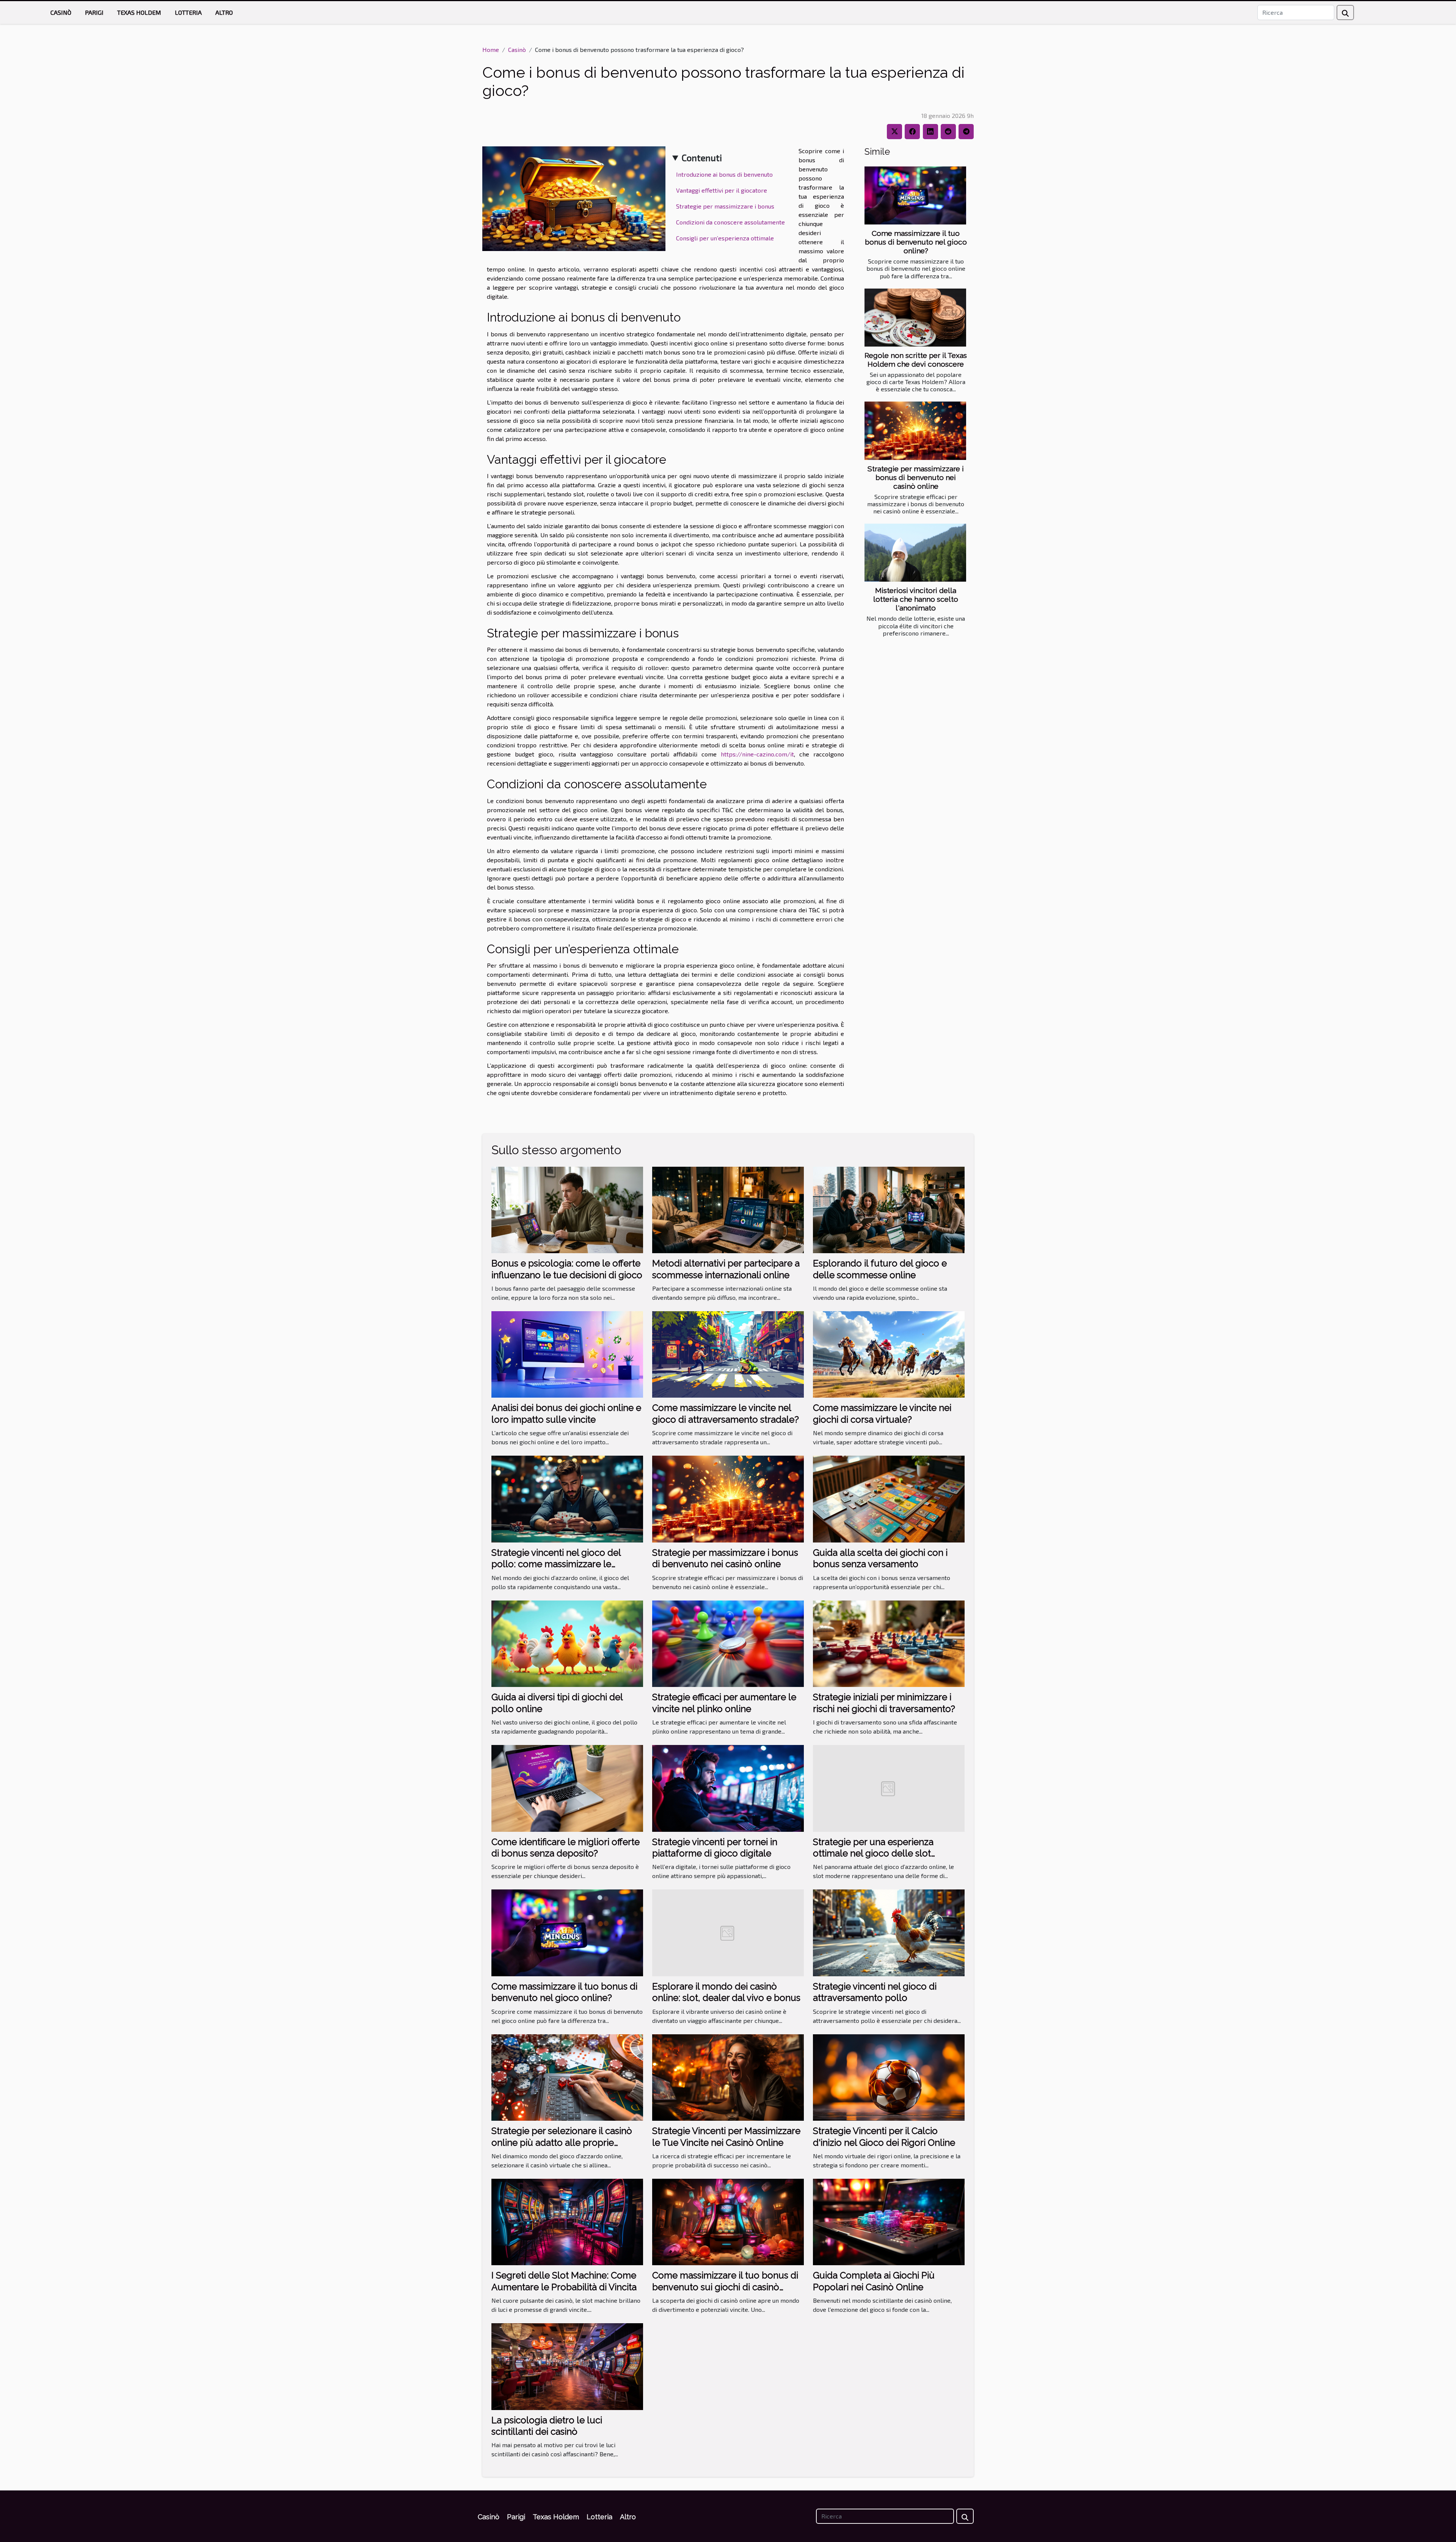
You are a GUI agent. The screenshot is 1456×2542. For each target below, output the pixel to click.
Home (491, 49)
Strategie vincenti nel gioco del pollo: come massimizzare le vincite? (556, 1564)
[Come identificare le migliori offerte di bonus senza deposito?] (567, 1787)
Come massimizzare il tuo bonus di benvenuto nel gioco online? (916, 242)
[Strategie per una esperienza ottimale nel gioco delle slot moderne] (889, 1787)
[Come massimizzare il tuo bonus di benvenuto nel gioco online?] (915, 195)
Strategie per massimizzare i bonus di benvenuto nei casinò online (916, 477)
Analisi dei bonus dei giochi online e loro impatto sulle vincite (566, 1413)
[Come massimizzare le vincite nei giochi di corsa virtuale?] (889, 1353)
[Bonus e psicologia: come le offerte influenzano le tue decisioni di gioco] (567, 1209)
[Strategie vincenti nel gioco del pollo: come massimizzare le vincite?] (567, 1498)
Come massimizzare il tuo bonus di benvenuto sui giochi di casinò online (725, 2287)
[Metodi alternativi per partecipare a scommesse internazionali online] (728, 1209)
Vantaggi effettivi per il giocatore (722, 190)
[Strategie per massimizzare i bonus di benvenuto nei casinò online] (915, 431)
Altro (224, 12)
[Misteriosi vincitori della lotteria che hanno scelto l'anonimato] (915, 553)
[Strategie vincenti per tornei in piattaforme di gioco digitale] (728, 1787)
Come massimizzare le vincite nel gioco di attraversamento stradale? (726, 1413)
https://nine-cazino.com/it (757, 754)
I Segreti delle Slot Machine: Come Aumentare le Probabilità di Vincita (564, 2281)
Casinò (61, 12)
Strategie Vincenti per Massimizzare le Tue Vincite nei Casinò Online (726, 2136)
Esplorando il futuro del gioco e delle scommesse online (880, 1269)
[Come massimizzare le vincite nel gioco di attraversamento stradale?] (728, 1353)
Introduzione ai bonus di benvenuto (724, 174)
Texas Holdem (139, 12)
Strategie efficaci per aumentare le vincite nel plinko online (724, 1703)
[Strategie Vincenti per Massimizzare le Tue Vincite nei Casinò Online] (728, 2077)
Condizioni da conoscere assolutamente (730, 222)
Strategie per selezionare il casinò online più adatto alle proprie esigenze (562, 2142)
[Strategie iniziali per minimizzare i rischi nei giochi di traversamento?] (889, 1643)
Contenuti (702, 158)
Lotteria (188, 12)
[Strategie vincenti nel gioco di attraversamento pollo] (889, 1932)
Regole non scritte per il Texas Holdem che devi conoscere (916, 360)
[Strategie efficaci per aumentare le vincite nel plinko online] (728, 1643)
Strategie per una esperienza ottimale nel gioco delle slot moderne (873, 1853)
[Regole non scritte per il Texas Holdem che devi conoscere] (915, 318)
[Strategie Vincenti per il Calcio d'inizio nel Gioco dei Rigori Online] (889, 2077)
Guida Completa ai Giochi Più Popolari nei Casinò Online (874, 2281)
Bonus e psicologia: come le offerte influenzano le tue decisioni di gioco (567, 1269)
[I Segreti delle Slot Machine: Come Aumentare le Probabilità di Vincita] (567, 2221)
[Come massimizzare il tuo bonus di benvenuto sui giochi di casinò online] (728, 2221)
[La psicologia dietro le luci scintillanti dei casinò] (567, 2365)
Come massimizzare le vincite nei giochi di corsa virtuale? (882, 1413)
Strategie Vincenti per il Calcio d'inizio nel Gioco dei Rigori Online (884, 2136)
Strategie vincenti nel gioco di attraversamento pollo (875, 1992)
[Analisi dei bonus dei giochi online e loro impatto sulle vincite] (567, 1353)
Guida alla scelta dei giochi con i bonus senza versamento (880, 1558)
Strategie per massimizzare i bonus (725, 206)
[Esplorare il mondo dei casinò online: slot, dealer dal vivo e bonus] (728, 1932)
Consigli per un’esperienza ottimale (725, 238)
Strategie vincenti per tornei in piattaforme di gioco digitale (715, 1848)
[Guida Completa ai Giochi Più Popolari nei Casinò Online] (889, 2221)
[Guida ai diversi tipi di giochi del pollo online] (567, 1643)
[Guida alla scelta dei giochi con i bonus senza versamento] (889, 1498)
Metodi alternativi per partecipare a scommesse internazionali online (726, 1269)
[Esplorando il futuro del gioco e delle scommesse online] (889, 1209)
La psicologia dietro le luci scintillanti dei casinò (547, 2426)
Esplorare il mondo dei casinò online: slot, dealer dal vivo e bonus (726, 1992)
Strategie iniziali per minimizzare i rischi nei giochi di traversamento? (884, 1703)
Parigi (94, 12)
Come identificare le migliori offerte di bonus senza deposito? (566, 1848)
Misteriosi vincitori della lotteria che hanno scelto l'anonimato (916, 599)
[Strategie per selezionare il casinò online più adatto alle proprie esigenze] (567, 2077)
